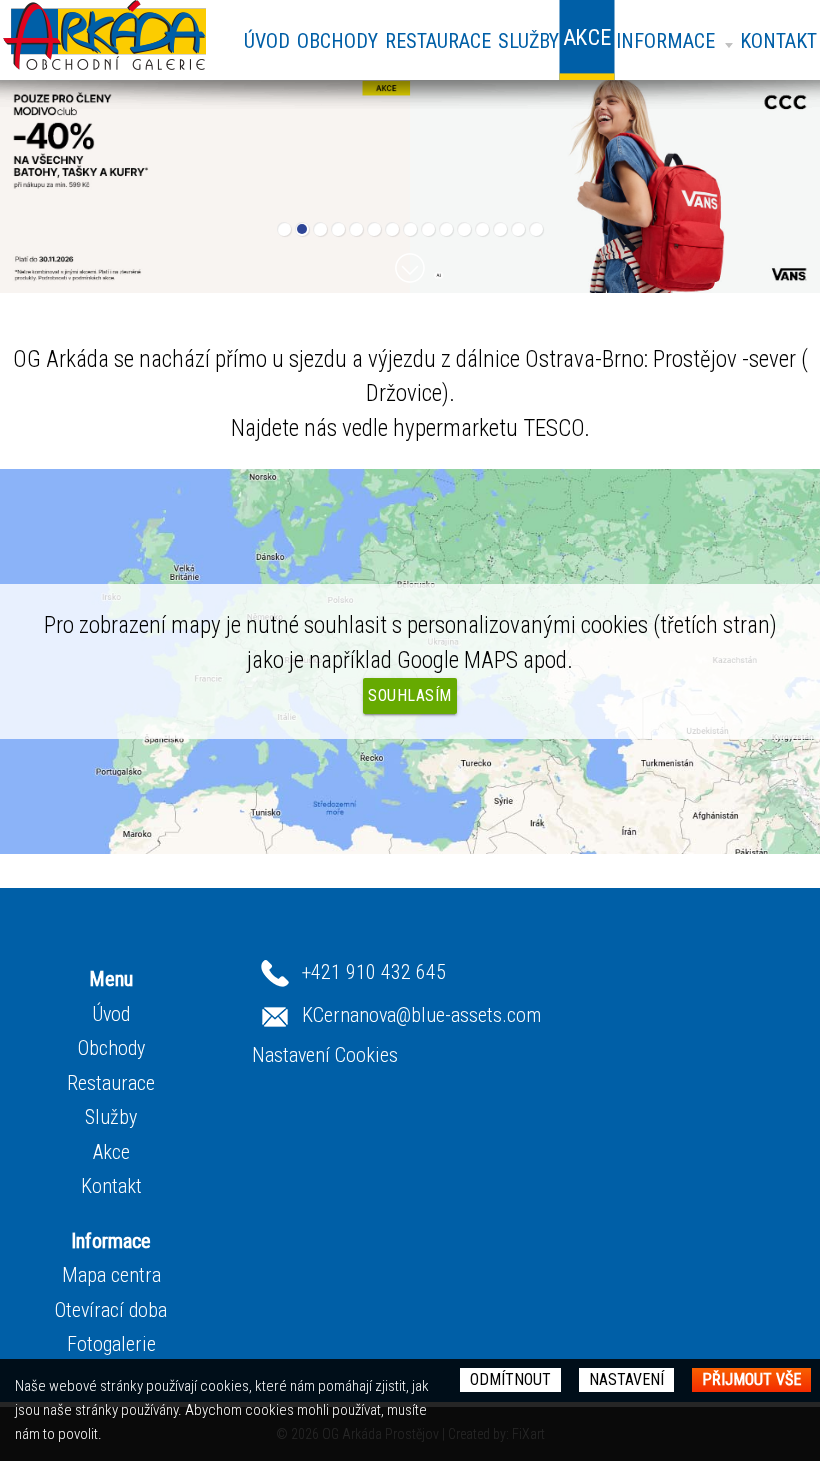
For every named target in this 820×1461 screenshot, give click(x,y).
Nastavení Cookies (325, 1055)
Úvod (267, 41)
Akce (111, 1152)
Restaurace (438, 41)
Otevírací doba (111, 1310)
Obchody (337, 41)
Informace (665, 41)
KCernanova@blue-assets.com (421, 1015)
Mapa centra (111, 1275)
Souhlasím (410, 695)
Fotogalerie (111, 1344)
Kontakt (778, 41)
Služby (528, 41)
